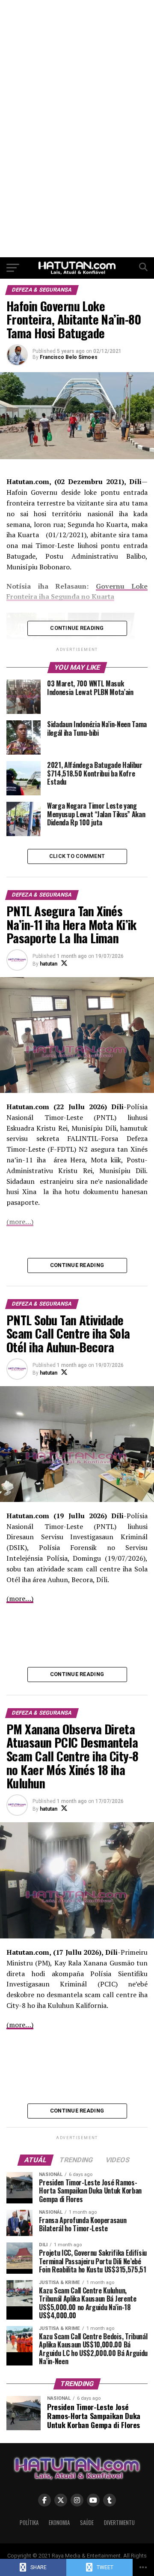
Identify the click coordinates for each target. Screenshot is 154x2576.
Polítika (29, 2523)
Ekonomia (59, 2523)
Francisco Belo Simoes (69, 357)
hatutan (49, 964)
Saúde (87, 2523)
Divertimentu (119, 2523)
